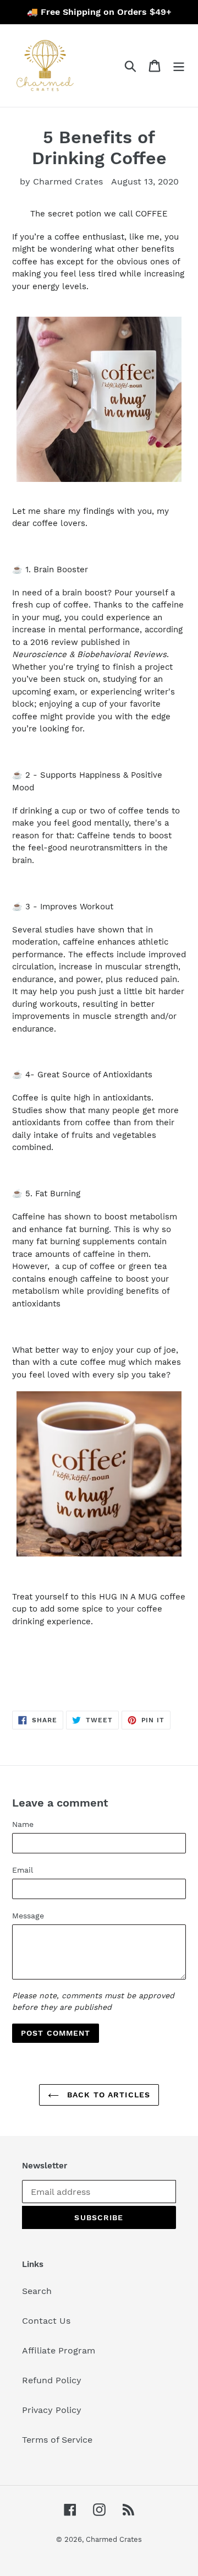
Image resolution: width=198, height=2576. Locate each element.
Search (37, 2291)
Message (28, 1916)
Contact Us (46, 2321)
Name (23, 1824)
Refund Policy (52, 2380)
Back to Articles (107, 2095)
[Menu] (179, 66)
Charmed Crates (114, 2539)
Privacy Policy (52, 2410)
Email (23, 1870)
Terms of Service (57, 2440)
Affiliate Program (59, 2350)
